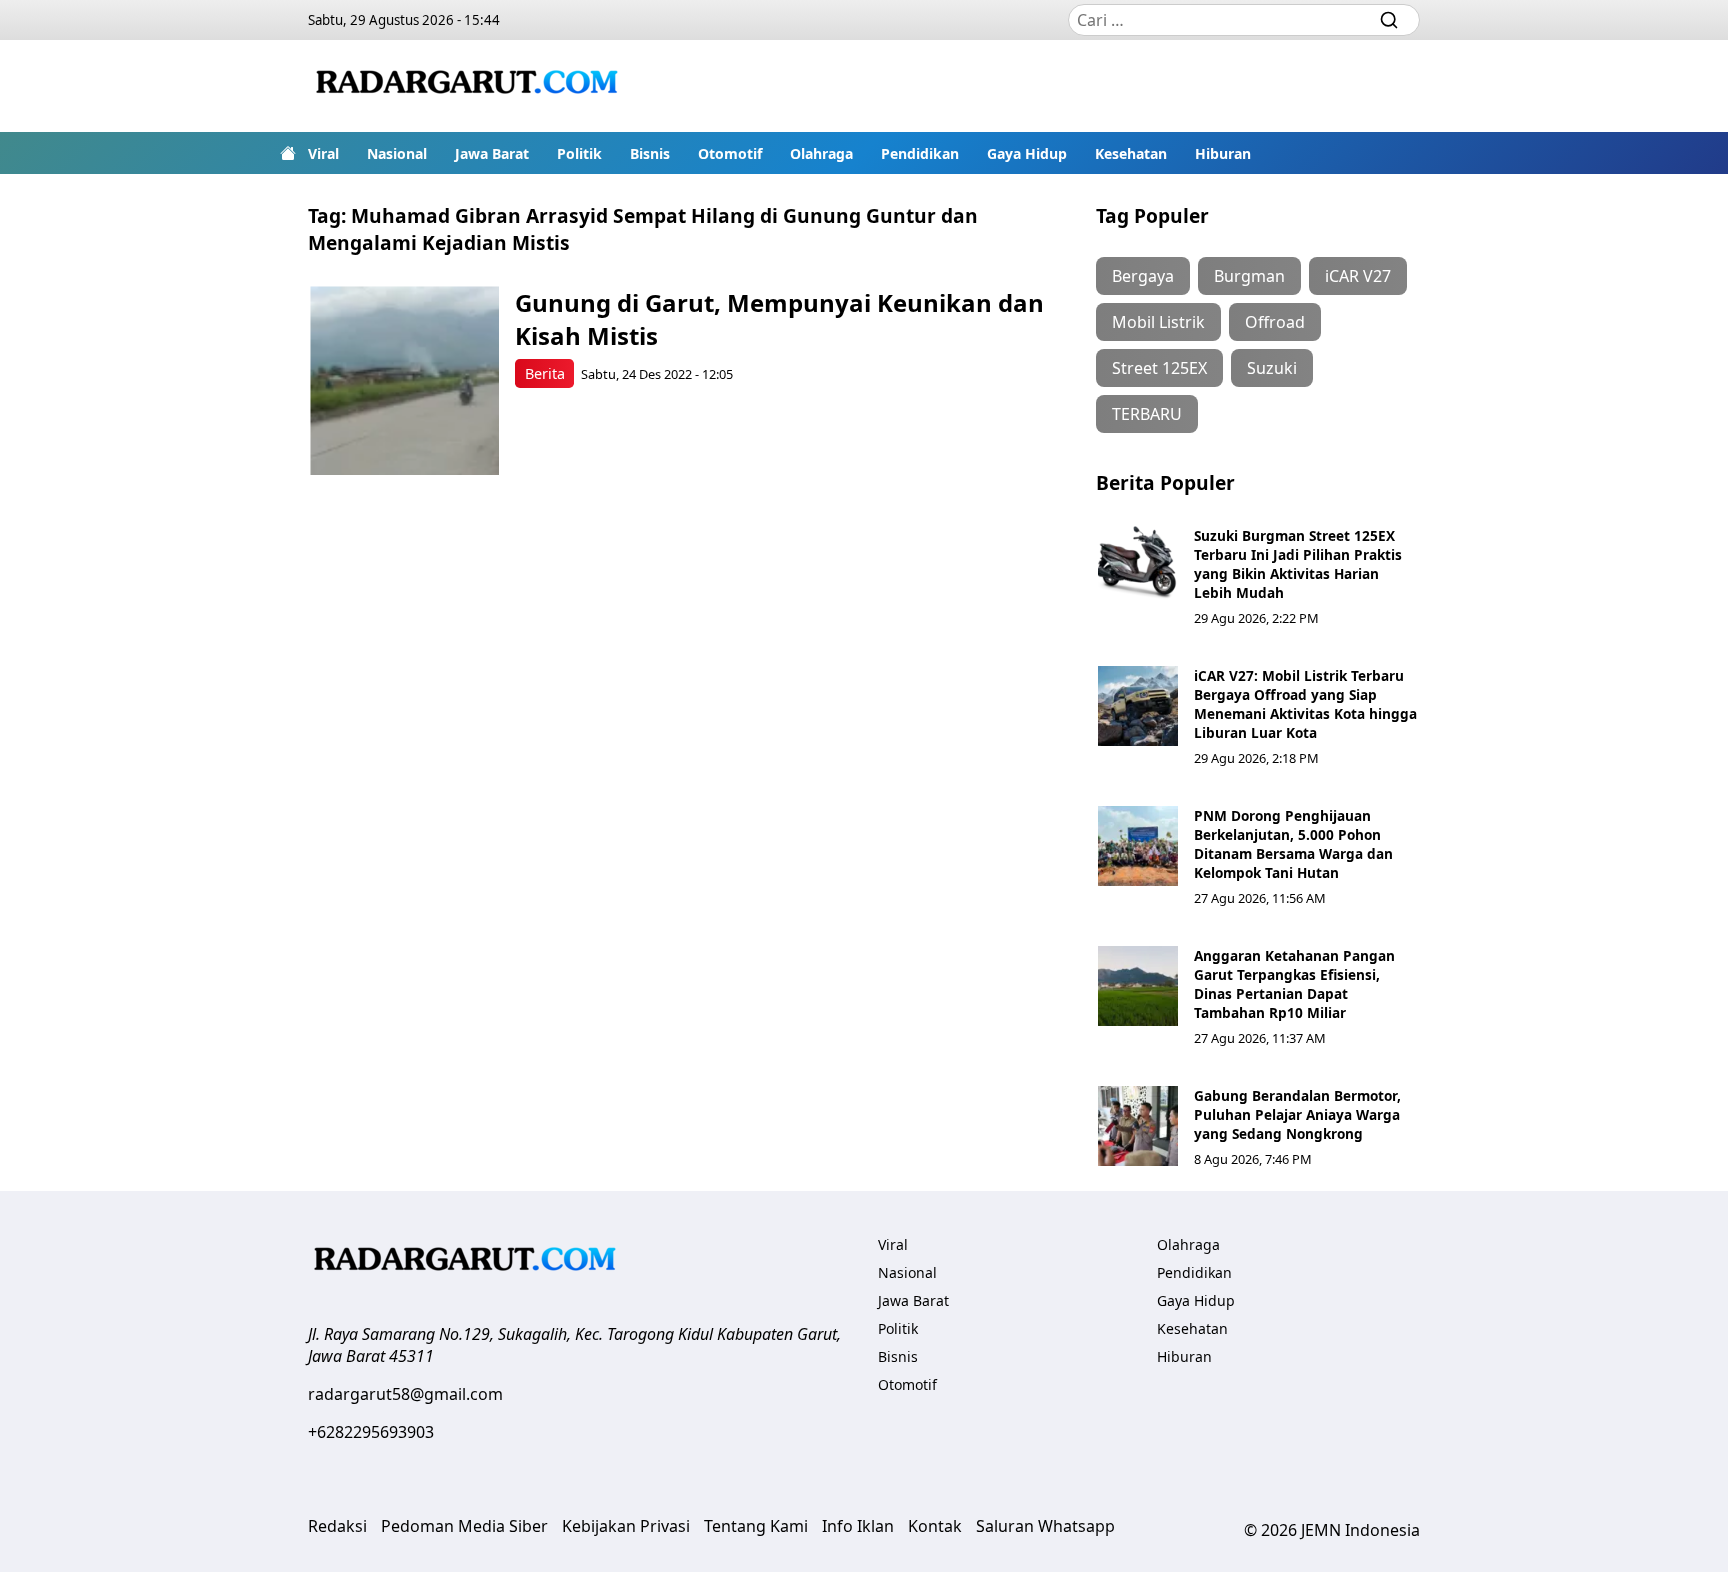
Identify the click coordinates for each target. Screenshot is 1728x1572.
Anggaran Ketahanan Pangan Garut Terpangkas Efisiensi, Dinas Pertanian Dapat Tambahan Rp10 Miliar (1294, 984)
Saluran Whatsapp (1045, 1526)
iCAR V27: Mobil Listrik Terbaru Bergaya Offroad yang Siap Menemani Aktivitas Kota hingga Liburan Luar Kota (1305, 704)
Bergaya (1143, 276)
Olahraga (821, 153)
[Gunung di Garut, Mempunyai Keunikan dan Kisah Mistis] (404, 380)
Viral (323, 153)
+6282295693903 (371, 1432)
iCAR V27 (1358, 276)
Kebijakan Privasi (626, 1526)
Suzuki (1272, 368)
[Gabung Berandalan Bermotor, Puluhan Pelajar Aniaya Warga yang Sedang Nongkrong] (1138, 1126)
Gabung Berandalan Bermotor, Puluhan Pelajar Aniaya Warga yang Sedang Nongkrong (1297, 1114)
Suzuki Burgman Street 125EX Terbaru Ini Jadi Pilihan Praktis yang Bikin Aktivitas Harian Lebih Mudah (1298, 564)
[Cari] (1389, 20)
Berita (545, 373)
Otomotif (730, 153)
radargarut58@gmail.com (405, 1394)
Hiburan (1223, 153)
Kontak (935, 1526)
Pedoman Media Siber (464, 1526)
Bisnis (650, 153)
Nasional (397, 153)
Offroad (1275, 322)
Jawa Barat (492, 153)
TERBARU (1147, 414)
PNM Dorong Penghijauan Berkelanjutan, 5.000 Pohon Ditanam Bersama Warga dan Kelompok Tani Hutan (1293, 844)
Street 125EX (1159, 368)
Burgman (1249, 276)
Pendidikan (920, 153)
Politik (579, 153)
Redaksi (337, 1526)
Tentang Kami (756, 1526)
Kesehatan (1131, 153)
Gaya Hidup (1027, 153)
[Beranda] (288, 153)
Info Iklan (858, 1526)
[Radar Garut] (470, 86)
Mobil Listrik (1158, 322)
